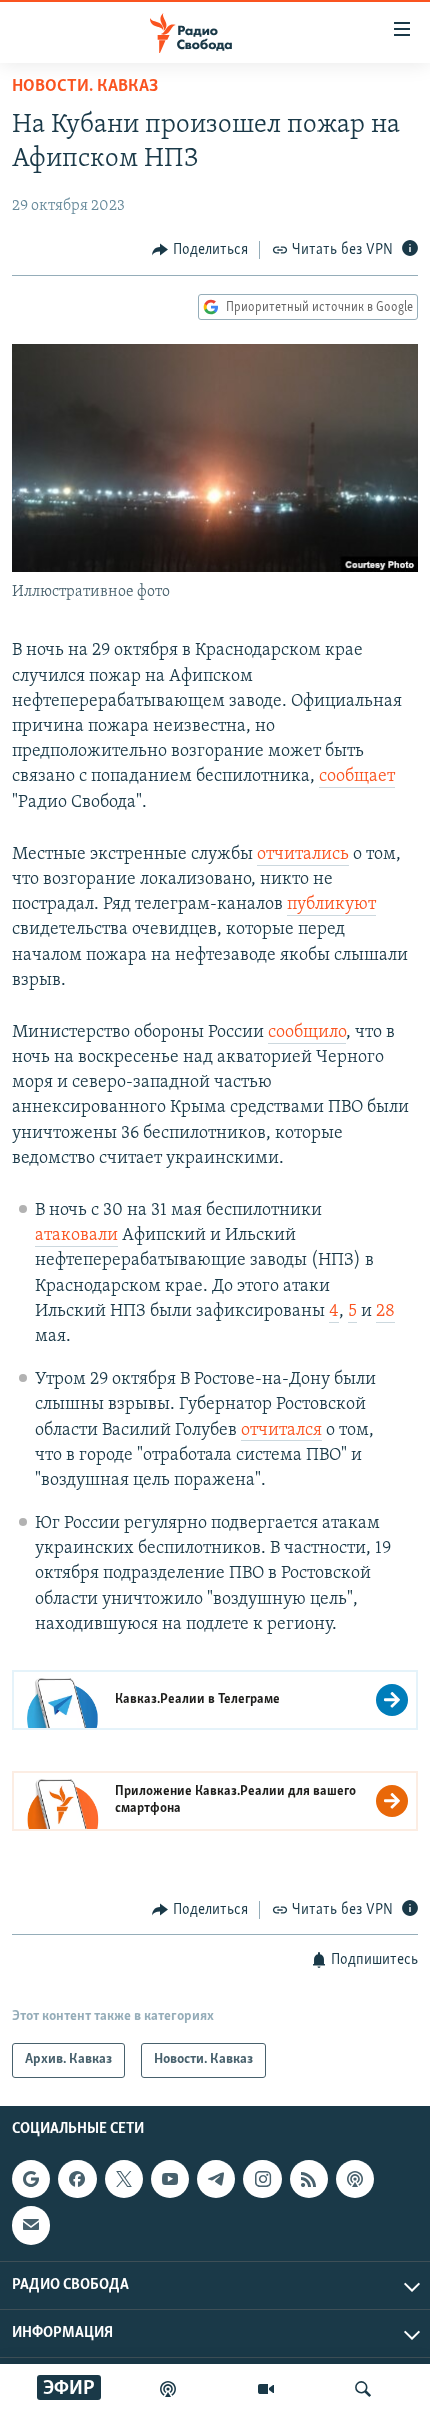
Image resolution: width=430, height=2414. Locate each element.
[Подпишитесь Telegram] (216, 2179)
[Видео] (266, 2389)
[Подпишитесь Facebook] (77, 2179)
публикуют (331, 905)
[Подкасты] (355, 2179)
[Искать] (363, 2389)
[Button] (200, 250)
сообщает (357, 777)
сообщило (307, 1033)
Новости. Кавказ (85, 87)
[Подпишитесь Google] (31, 2179)
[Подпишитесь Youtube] (170, 2179)
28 (385, 1312)
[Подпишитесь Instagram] (262, 2179)
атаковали (76, 1236)
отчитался (281, 1431)
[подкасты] (168, 2389)
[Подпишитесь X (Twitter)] (124, 2179)
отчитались (303, 855)
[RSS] (309, 2179)
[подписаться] (31, 2225)
